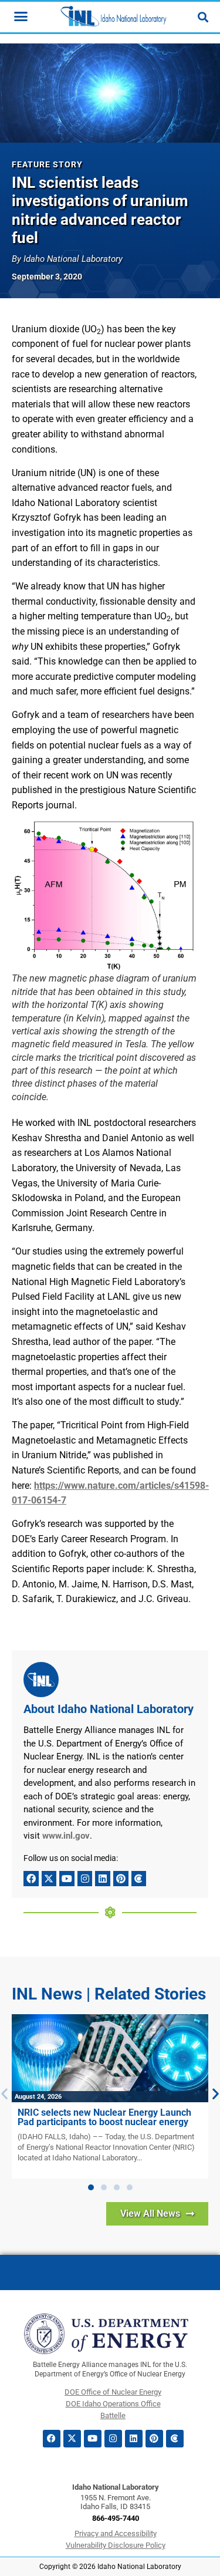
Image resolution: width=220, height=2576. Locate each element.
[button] (91, 2187)
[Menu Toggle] (21, 16)
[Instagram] (85, 1879)
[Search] (203, 17)
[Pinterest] (121, 1879)
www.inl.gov (66, 1836)
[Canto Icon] (139, 1879)
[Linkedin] (103, 1879)
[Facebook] (31, 1879)
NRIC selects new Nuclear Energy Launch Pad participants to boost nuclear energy (104, 2117)
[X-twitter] (49, 1879)
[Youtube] (67, 1879)
